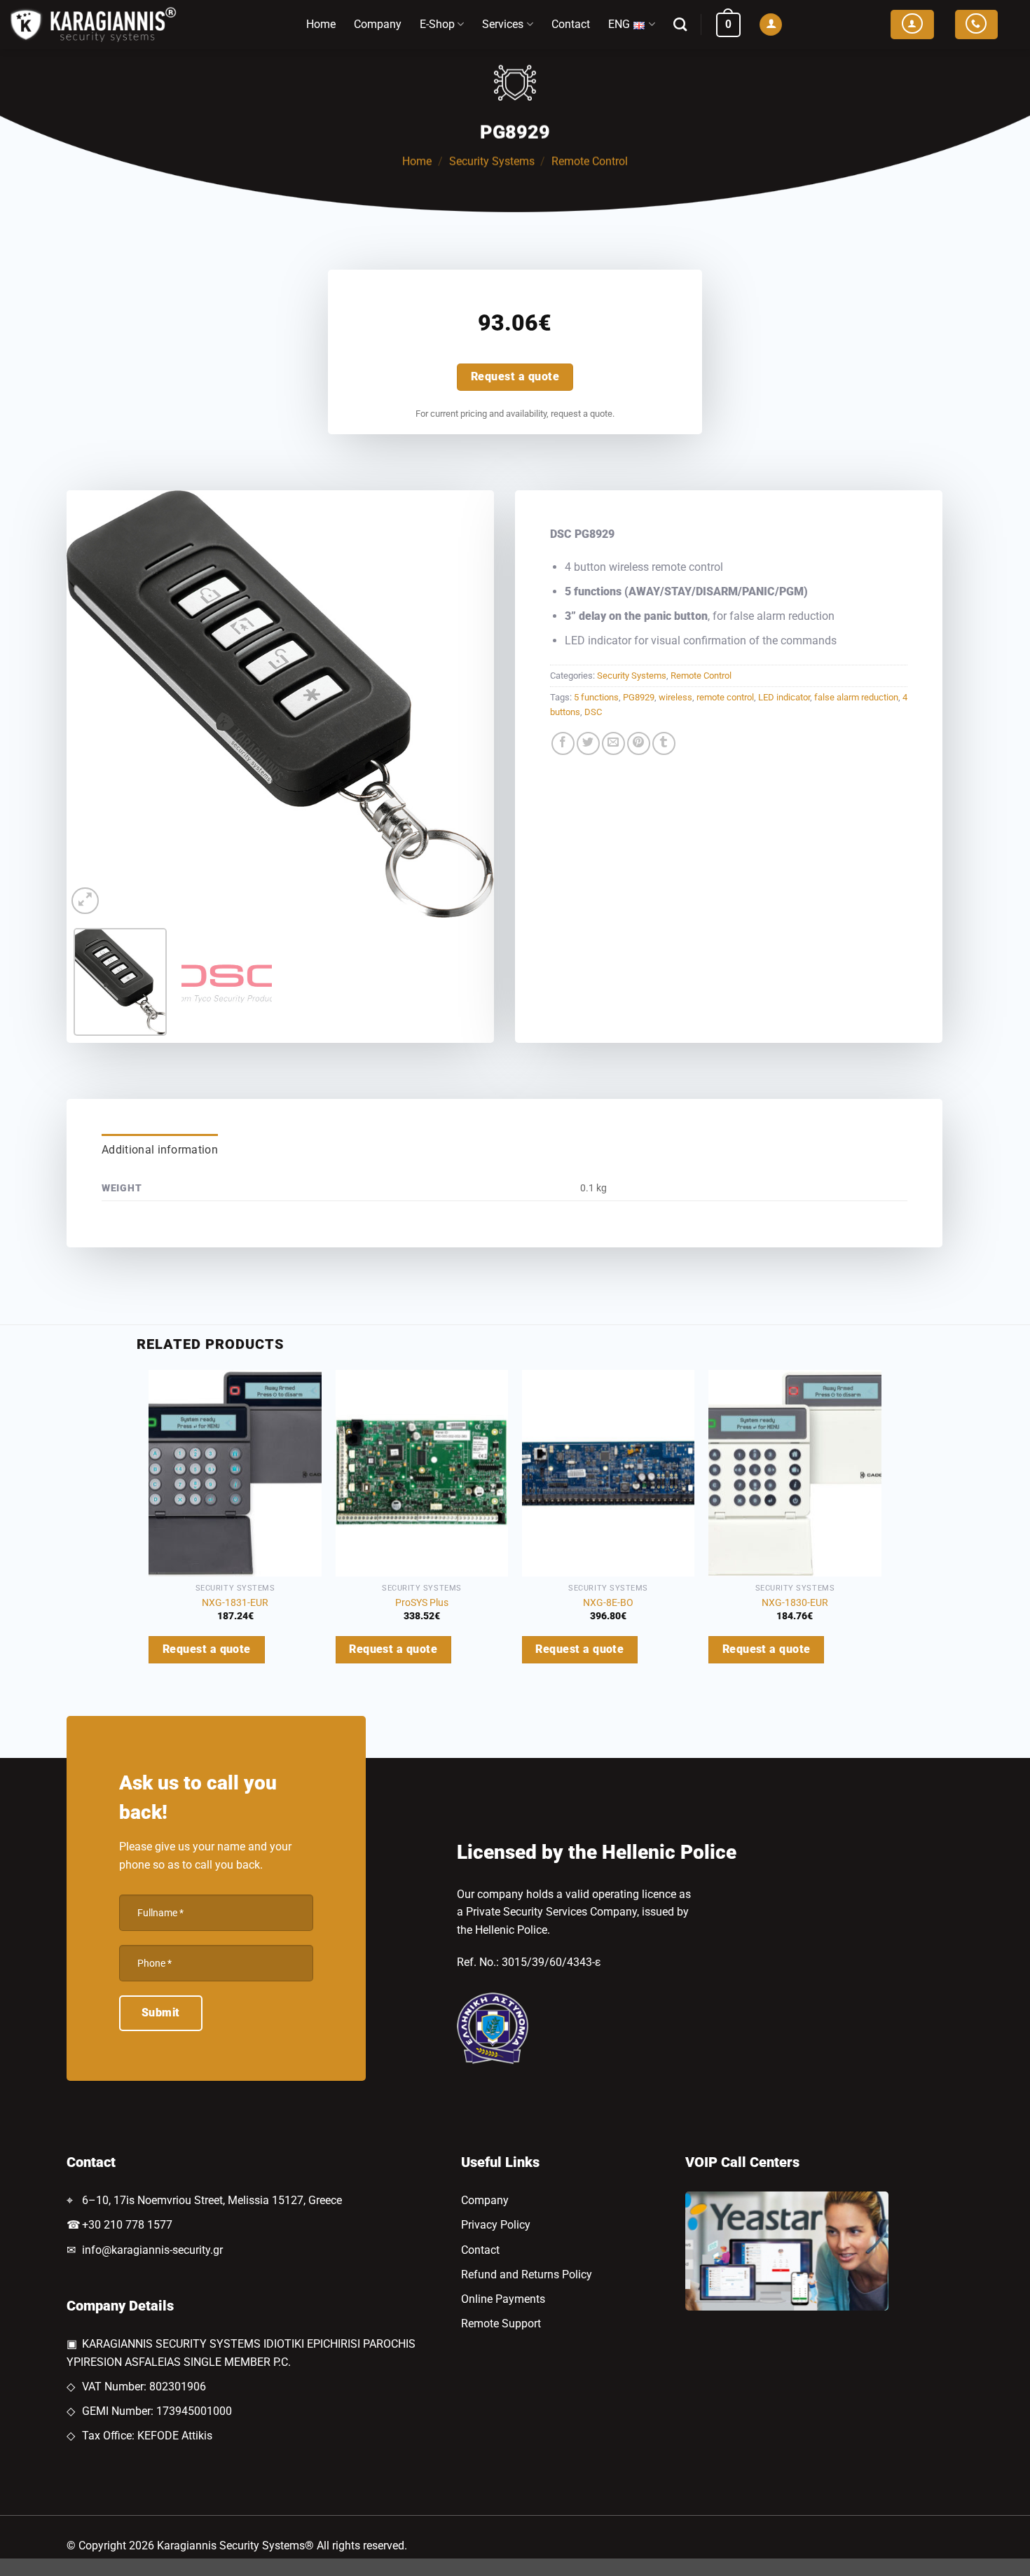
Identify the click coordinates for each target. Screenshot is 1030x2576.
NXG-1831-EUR (235, 1603)
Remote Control (590, 161)
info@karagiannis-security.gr (152, 2250)
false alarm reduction (856, 697)
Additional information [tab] (160, 1150)
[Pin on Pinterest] (639, 743)
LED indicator (784, 697)
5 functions (596, 697)
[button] (728, 25)
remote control (725, 697)
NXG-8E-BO (608, 1603)
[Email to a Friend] (613, 743)
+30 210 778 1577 (127, 2225)
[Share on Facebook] (563, 743)
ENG (619, 24)
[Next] (468, 704)
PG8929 (639, 697)
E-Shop (437, 24)
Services (503, 24)
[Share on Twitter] (588, 743)
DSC (593, 712)
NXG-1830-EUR (795, 1603)
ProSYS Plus (422, 1603)
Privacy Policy (496, 2225)
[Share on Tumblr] (664, 743)
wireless (675, 697)
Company (378, 24)
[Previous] (92, 704)
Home (321, 24)
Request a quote (515, 377)
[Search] (680, 24)
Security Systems (492, 161)
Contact (571, 24)
